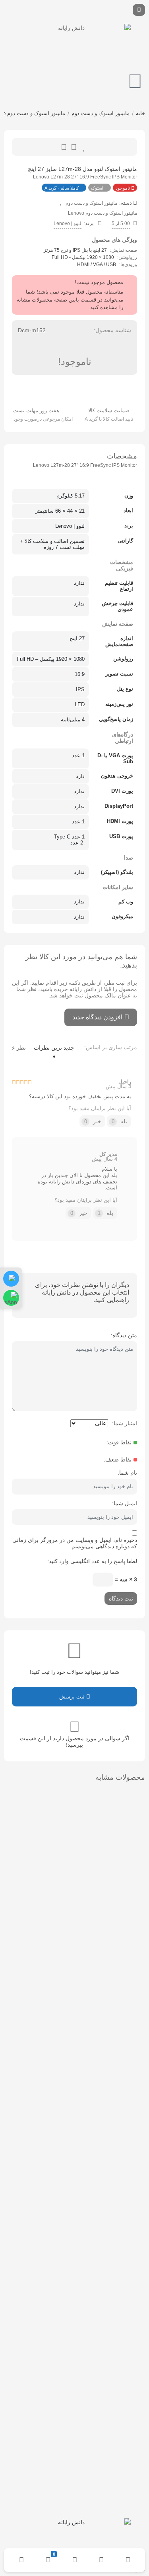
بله (120, 1121)
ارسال (74, 147)
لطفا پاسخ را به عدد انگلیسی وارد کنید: (92, 1561)
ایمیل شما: (125, 1503)
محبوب (84, 147)
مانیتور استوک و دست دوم (101, 113)
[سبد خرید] (135, 81)
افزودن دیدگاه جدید (97, 1017)
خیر (93, 1121)
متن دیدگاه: (124, 1335)
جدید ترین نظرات (54, 1048)
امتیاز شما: (125, 1423)
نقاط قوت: (119, 1442)
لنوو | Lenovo (68, 223)
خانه (140, 113)
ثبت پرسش (73, 1697)
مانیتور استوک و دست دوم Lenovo (103, 213)
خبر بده (64, 147)
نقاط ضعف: (118, 1459)
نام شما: (127, 1473)
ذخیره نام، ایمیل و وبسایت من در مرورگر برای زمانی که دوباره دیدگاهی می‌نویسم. (75, 1543)
